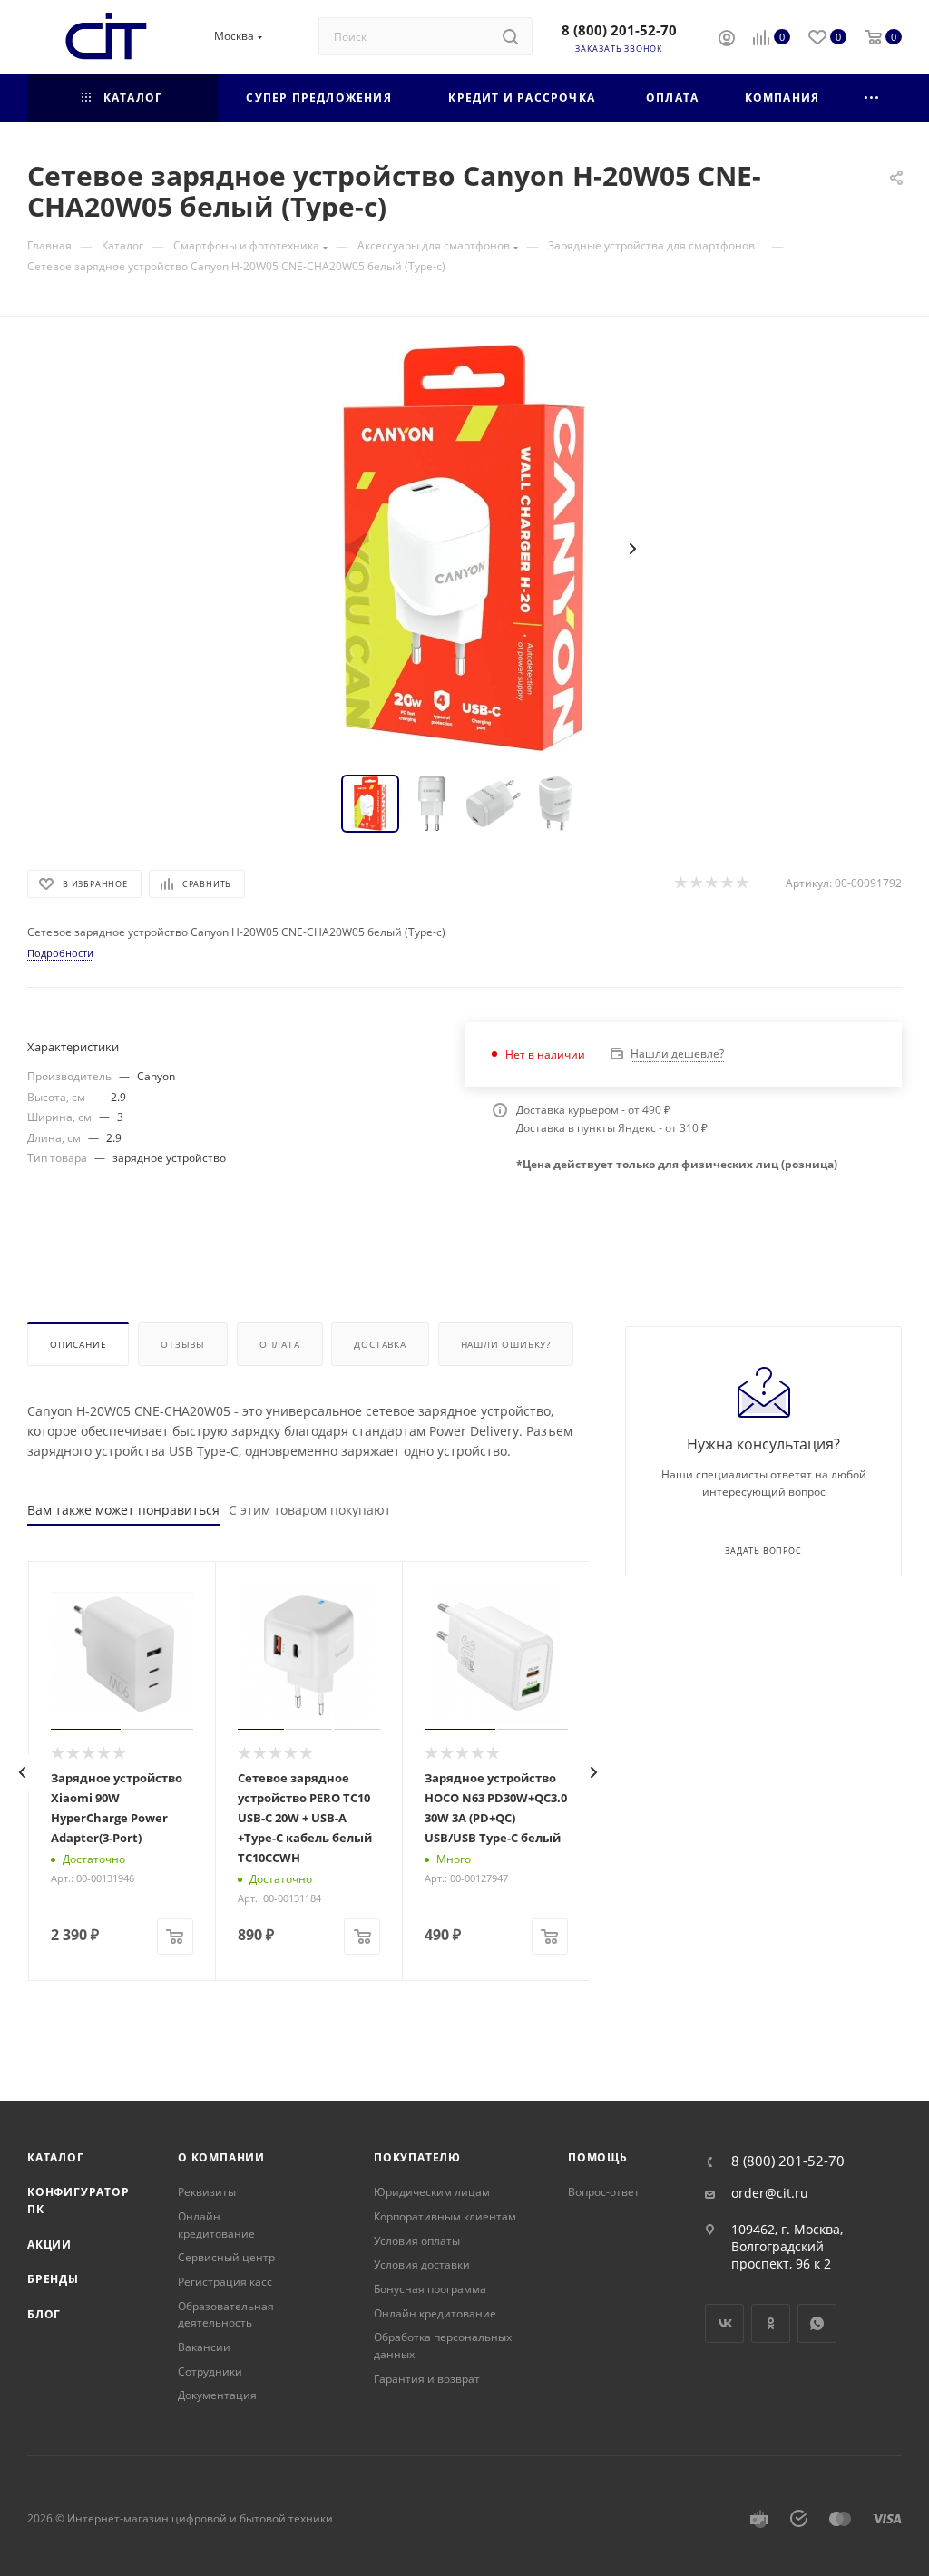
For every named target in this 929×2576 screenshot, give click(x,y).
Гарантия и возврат (427, 2379)
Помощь (598, 2157)
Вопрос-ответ (604, 2192)
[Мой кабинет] (727, 40)
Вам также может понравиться (123, 1510)
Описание (78, 1344)
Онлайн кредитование (216, 2225)
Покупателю (417, 2157)
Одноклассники (771, 2323)
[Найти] (510, 36)
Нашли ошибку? (506, 1344)
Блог (44, 2314)
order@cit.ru (770, 2193)
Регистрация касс (225, 2282)
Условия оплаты (417, 2241)
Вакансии (204, 2347)
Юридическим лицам (432, 2192)
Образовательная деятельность (226, 2315)
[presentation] (23, 1772)
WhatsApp (817, 2323)
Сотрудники (210, 2371)
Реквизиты (207, 2192)
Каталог (56, 2157)
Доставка (380, 1344)
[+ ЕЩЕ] (872, 98)
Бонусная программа (430, 2289)
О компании (221, 2157)
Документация (217, 2395)
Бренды (53, 2279)
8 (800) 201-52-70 (619, 30)
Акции (49, 2244)
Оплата (280, 1344)
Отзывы (183, 1344)
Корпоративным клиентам (445, 2216)
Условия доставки (422, 2264)
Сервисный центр (226, 2257)
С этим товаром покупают (310, 1510)
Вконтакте (724, 2323)
